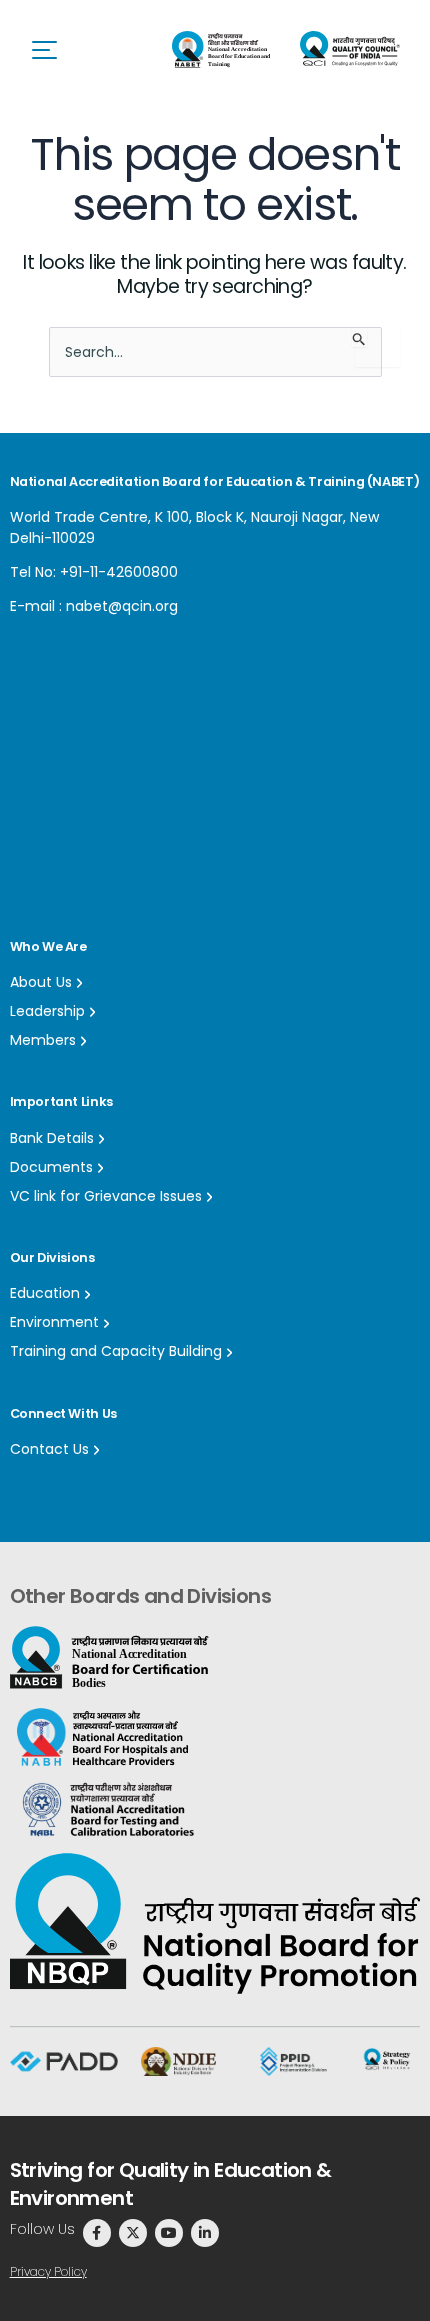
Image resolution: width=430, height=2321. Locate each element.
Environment (54, 1322)
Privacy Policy (48, 2271)
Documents (51, 1167)
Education (45, 1293)
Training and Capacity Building (116, 1351)
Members (43, 1040)
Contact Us (49, 1449)
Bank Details (52, 1138)
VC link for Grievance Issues (106, 1196)
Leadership (47, 1011)
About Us (41, 982)
